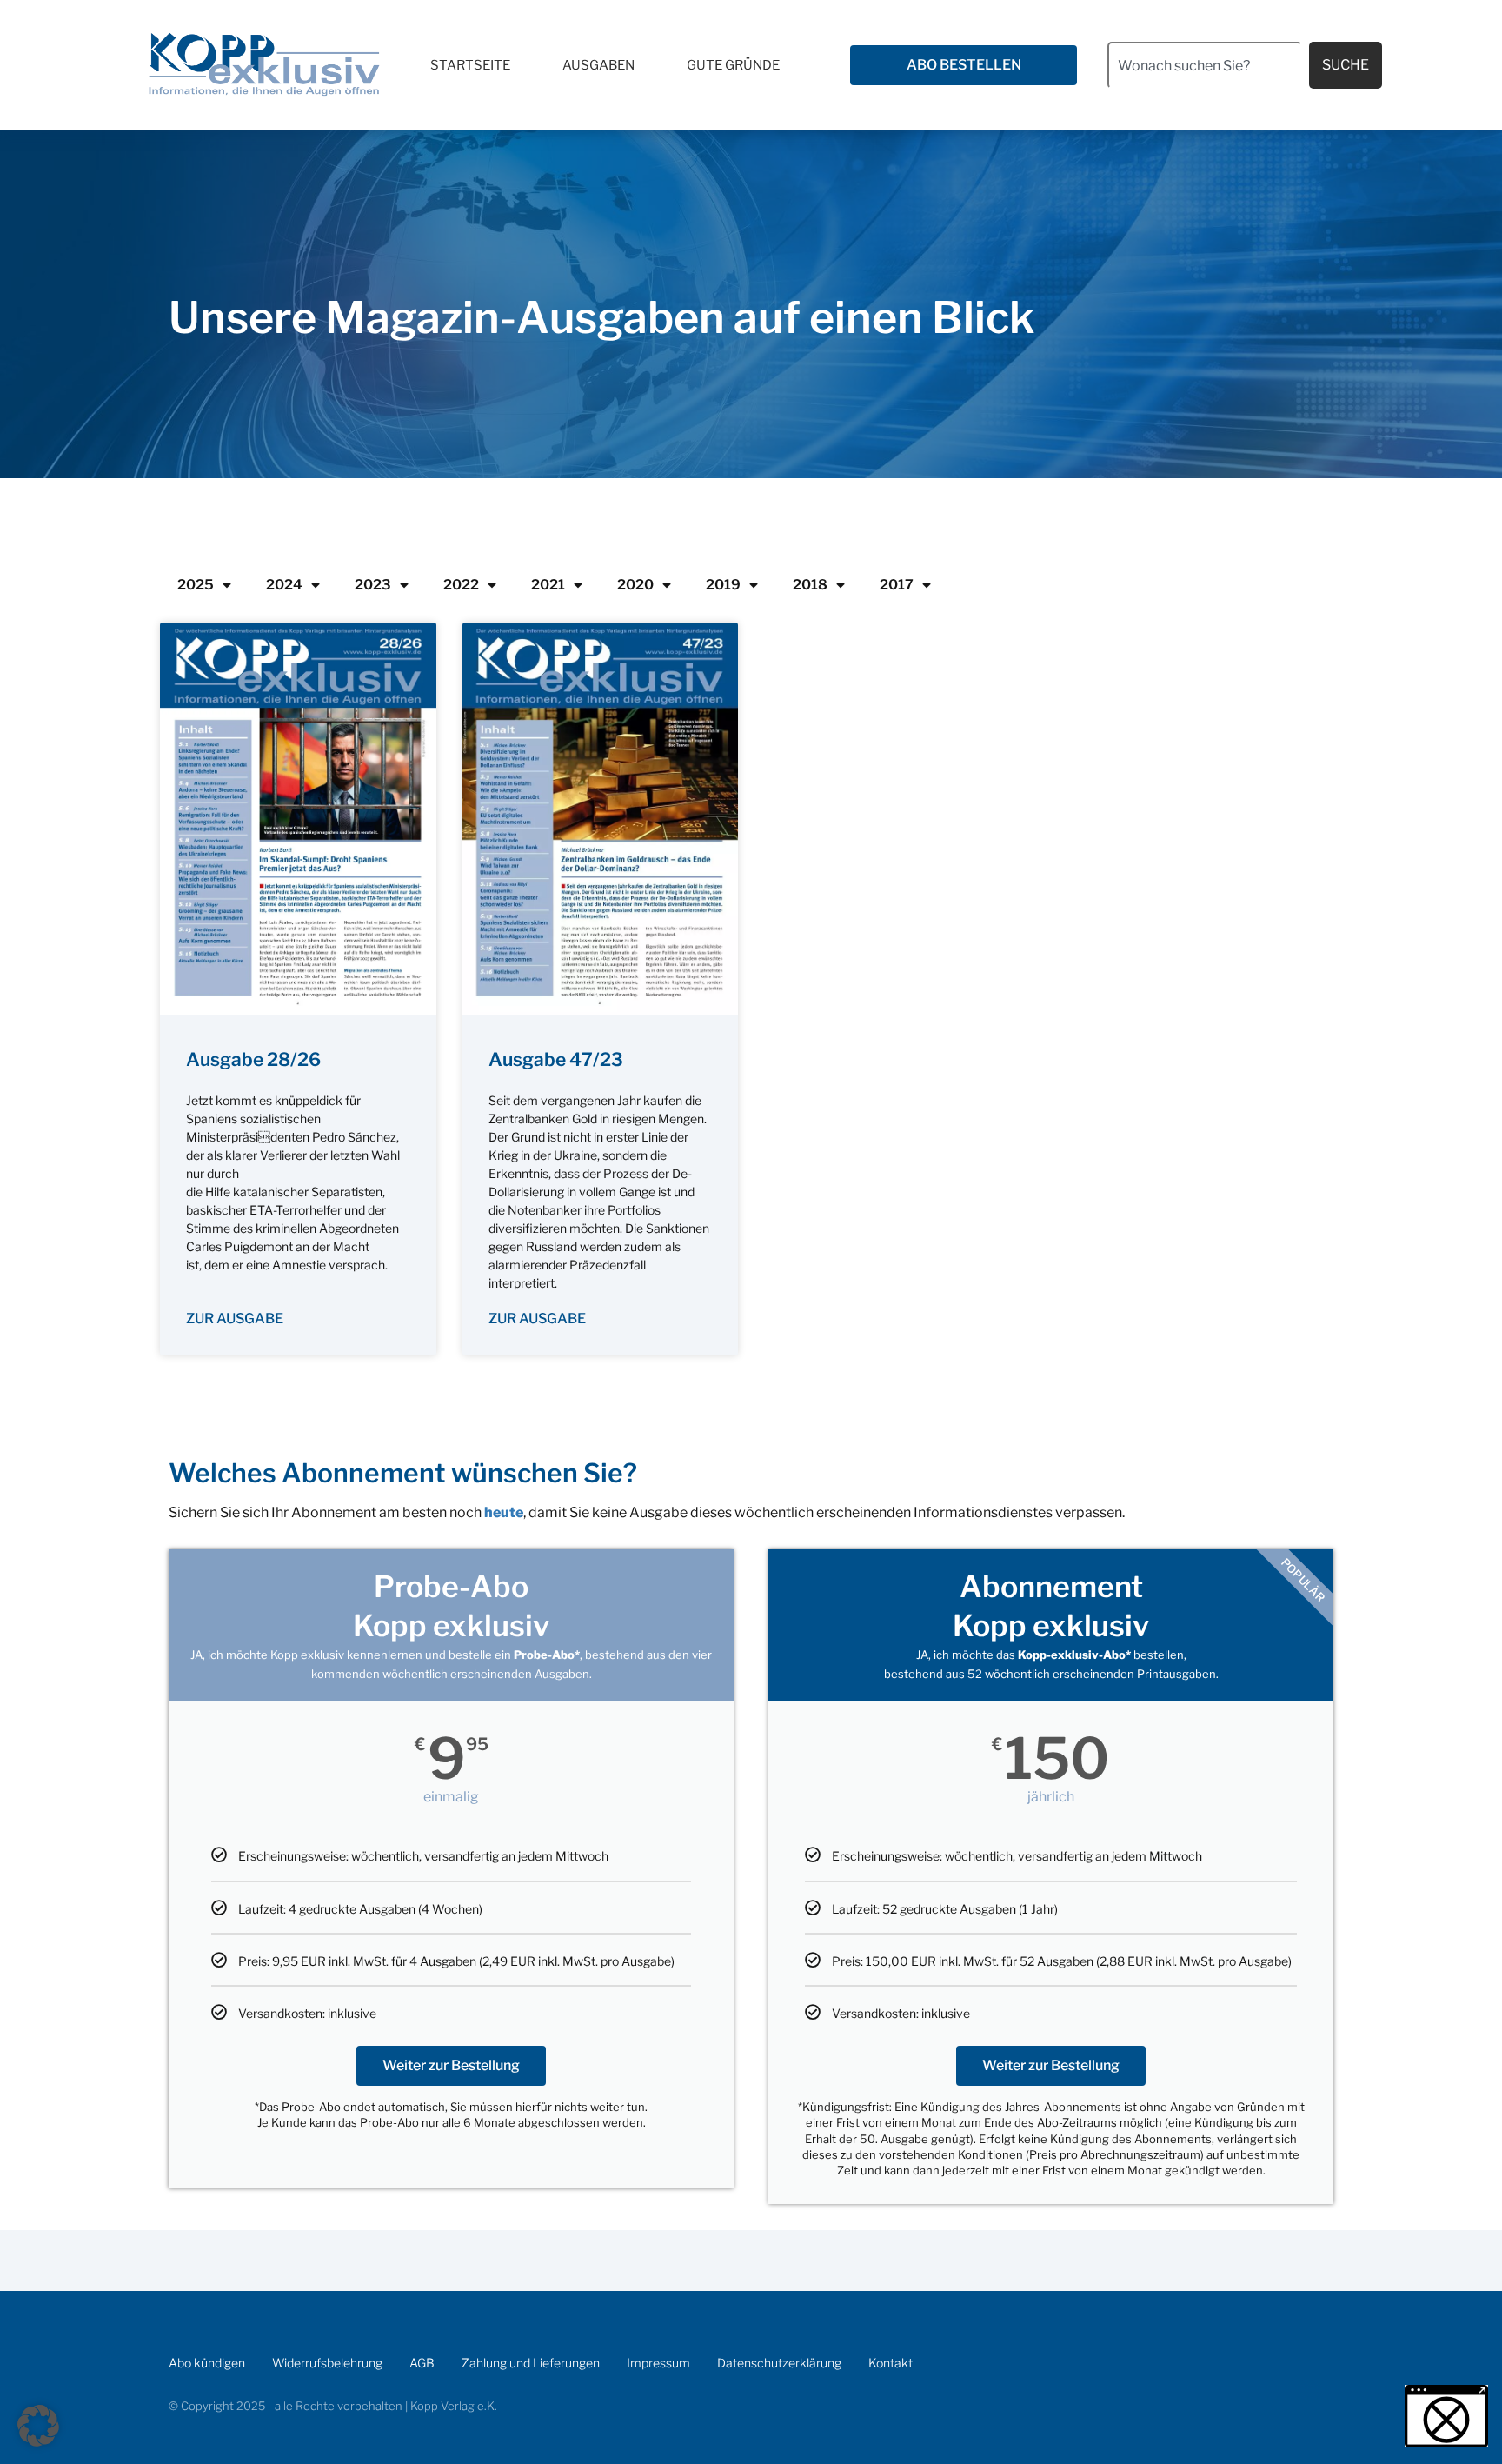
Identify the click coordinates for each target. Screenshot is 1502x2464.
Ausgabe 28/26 (253, 1059)
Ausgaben (598, 65)
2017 (897, 585)
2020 (635, 585)
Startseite (470, 65)
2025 (196, 585)
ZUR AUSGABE (235, 1319)
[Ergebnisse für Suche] (1205, 99)
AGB (422, 2363)
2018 (810, 585)
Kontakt (891, 2363)
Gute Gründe (733, 65)
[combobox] (1205, 65)
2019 (723, 585)
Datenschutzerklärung (779, 2363)
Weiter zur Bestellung (451, 2065)
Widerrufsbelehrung (327, 2363)
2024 (284, 585)
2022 (461, 585)
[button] (38, 2426)
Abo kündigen (207, 2363)
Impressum (658, 2363)
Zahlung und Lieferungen (531, 2363)
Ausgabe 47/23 (556, 1059)
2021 (548, 585)
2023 (373, 585)
